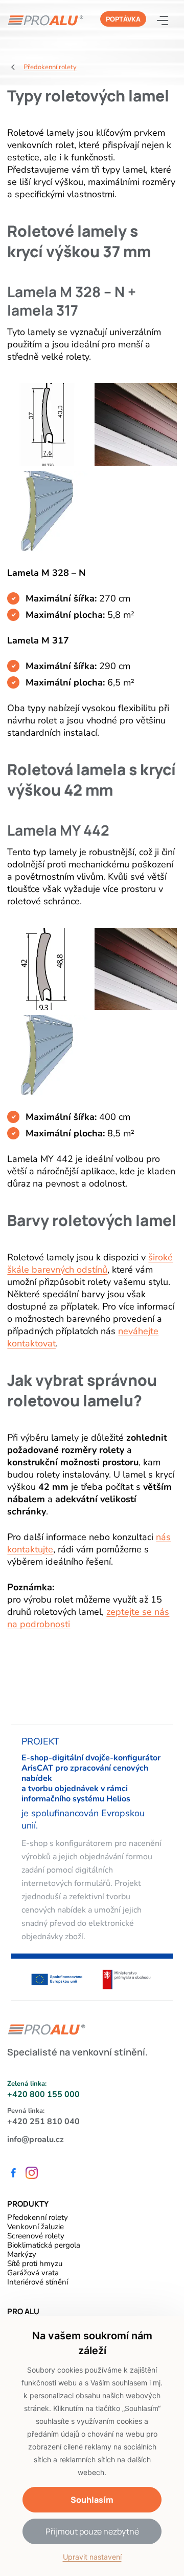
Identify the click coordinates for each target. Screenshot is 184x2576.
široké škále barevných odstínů (90, 1263)
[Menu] (167, 20)
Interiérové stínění (38, 2282)
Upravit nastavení (92, 2557)
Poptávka (123, 19)
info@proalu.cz (36, 2139)
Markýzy (22, 2254)
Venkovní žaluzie (36, 2227)
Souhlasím (92, 2500)
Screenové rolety (36, 2236)
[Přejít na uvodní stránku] (45, 20)
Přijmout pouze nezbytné (92, 2531)
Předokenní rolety (38, 2217)
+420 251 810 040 (43, 2122)
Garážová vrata (33, 2273)
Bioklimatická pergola (44, 2245)
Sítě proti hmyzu (35, 2263)
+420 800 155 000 (43, 2094)
